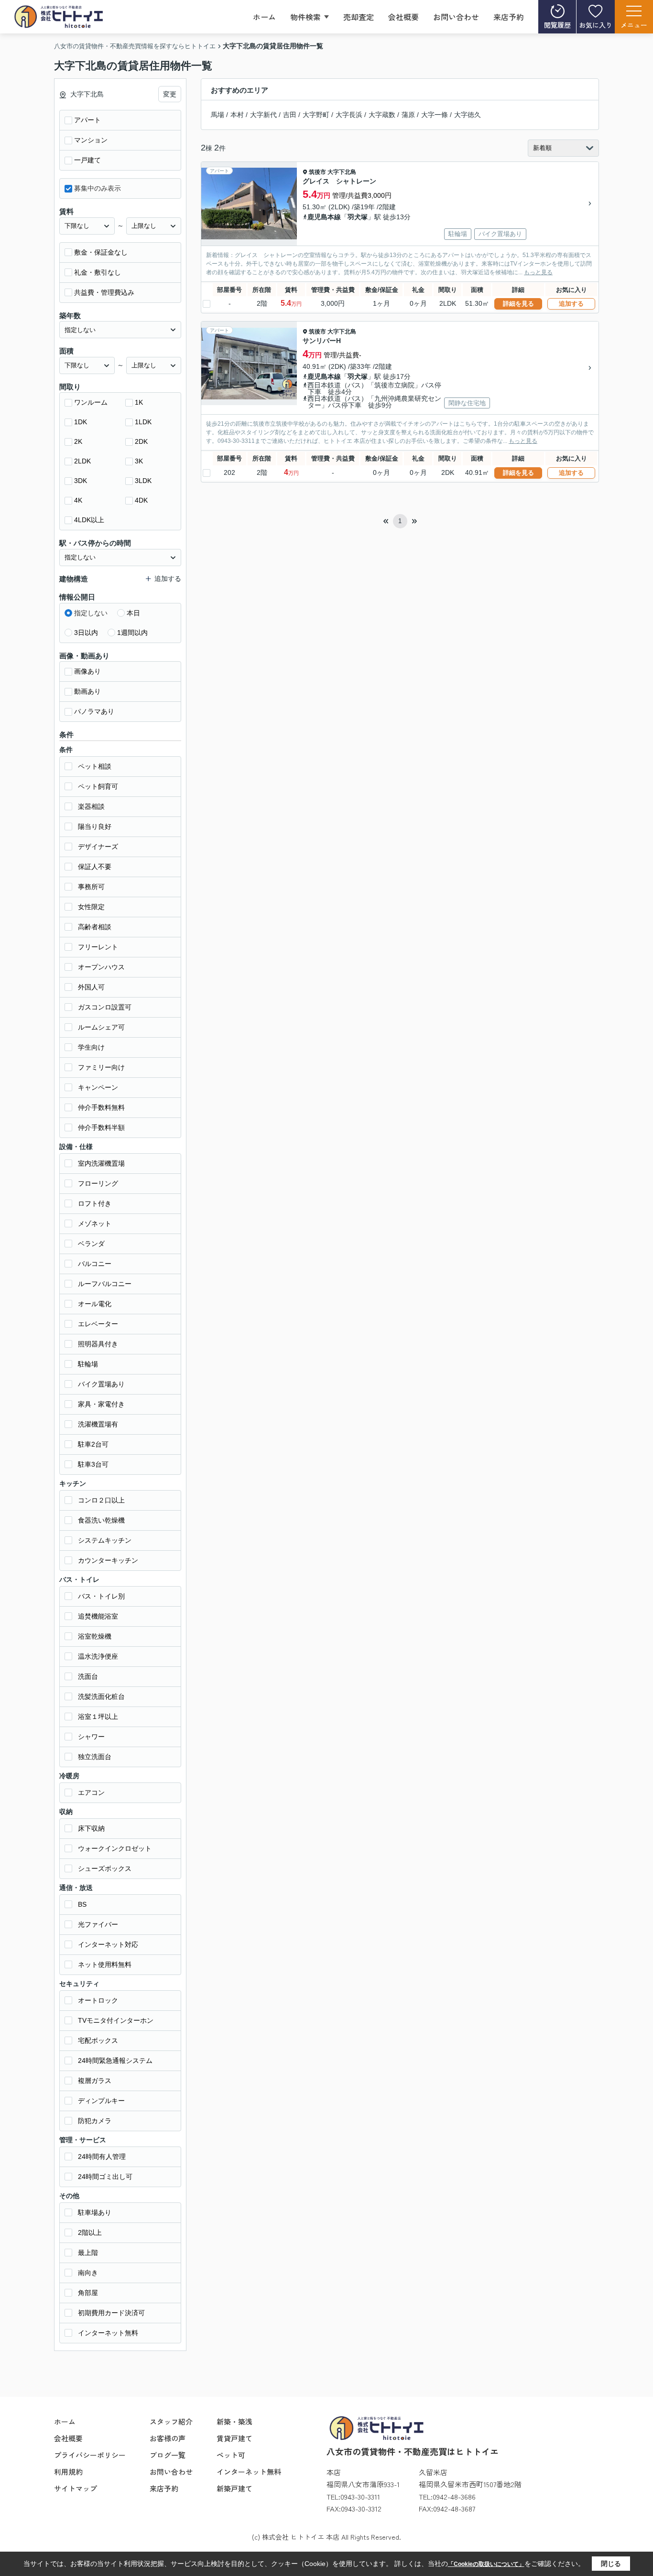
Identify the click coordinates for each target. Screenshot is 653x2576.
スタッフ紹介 (171, 2421)
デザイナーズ (98, 847)
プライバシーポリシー (90, 2455)
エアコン (91, 1792)
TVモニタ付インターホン (116, 2020)
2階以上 (90, 2233)
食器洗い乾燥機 (101, 1520)
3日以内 (86, 633)
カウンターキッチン (108, 1560)
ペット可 (231, 2455)
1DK (81, 422)
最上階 (88, 2253)
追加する (571, 304)
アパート (87, 120)
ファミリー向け (101, 1067)
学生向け (91, 1047)
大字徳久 (468, 115)
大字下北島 (342, 172)
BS (82, 1904)
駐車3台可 (93, 1464)
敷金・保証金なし (101, 252)
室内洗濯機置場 (101, 1163)
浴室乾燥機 (95, 1636)
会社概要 (403, 17)
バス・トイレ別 (101, 1596)
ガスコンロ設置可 (105, 1007)
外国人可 (91, 987)
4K (78, 500)
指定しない (91, 613)
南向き (88, 2273)
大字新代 (263, 115)
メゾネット (95, 1224)
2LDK (82, 461)
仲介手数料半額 (101, 1127)
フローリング (98, 1183)
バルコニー (95, 1264)
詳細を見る (518, 304)
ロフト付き (95, 1203)
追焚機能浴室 (98, 1616)
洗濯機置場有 (98, 1424)
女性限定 (91, 907)
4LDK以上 (89, 520)
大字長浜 (349, 115)
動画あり (87, 691)
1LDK (143, 422)
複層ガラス (95, 2081)
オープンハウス (101, 967)
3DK (81, 481)
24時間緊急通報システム (115, 2061)
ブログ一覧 (168, 2455)
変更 (170, 94)
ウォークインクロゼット (115, 1848)
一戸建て (87, 160)
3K (139, 461)
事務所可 (91, 887)
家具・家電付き (101, 1404)
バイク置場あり (101, 1384)
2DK (141, 441)
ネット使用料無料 (105, 1964)
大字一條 (435, 115)
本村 (237, 115)
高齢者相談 (95, 927)
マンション (91, 140)
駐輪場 (88, 1364)
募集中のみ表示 (98, 188)
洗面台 (88, 1676)
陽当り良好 (95, 826)
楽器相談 (91, 806)
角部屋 (88, 2293)
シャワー (91, 1737)
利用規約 (68, 2472)
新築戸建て (234, 2488)
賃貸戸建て (234, 2438)
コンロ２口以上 (101, 1500)
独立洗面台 (95, 1757)
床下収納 (91, 1828)
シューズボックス (105, 1868)
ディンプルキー (101, 2101)
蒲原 (408, 115)
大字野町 (316, 115)
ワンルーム (91, 402)
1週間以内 (132, 633)
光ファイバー (98, 1924)
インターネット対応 (108, 1944)
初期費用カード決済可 (111, 2313)
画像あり (87, 671)
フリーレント (98, 947)
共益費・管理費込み (104, 292)
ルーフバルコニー (105, 1284)
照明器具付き (98, 1344)
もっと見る (538, 272)
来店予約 (509, 17)
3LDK (143, 481)
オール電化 (95, 1304)
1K (139, 402)
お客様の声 (168, 2438)
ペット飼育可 (98, 786)
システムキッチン (105, 1540)
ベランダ (91, 1244)
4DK (141, 500)
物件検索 (305, 17)
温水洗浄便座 (98, 1656)
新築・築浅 (234, 2421)
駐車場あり (95, 2212)
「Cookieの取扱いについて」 (486, 2564)
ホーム (264, 17)
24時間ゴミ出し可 (105, 2177)
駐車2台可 (93, 1444)
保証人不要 (95, 867)
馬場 (218, 115)
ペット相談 (95, 766)
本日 (133, 613)
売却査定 (359, 17)
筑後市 (317, 172)
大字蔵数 (382, 115)
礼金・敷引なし (98, 272)
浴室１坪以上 (98, 1717)
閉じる (611, 2564)
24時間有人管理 (102, 2157)
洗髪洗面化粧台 (101, 1696)
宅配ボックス (98, 2040)
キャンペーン (98, 1087)
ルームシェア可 (101, 1027)
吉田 (290, 115)
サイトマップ (76, 2488)
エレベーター (98, 1324)
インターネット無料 (108, 2333)
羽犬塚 (358, 217)
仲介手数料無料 (101, 1107)
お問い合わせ (456, 17)
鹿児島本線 (324, 217)
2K (78, 441)
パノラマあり (94, 711)
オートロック (98, 2000)
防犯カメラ (95, 2121)
